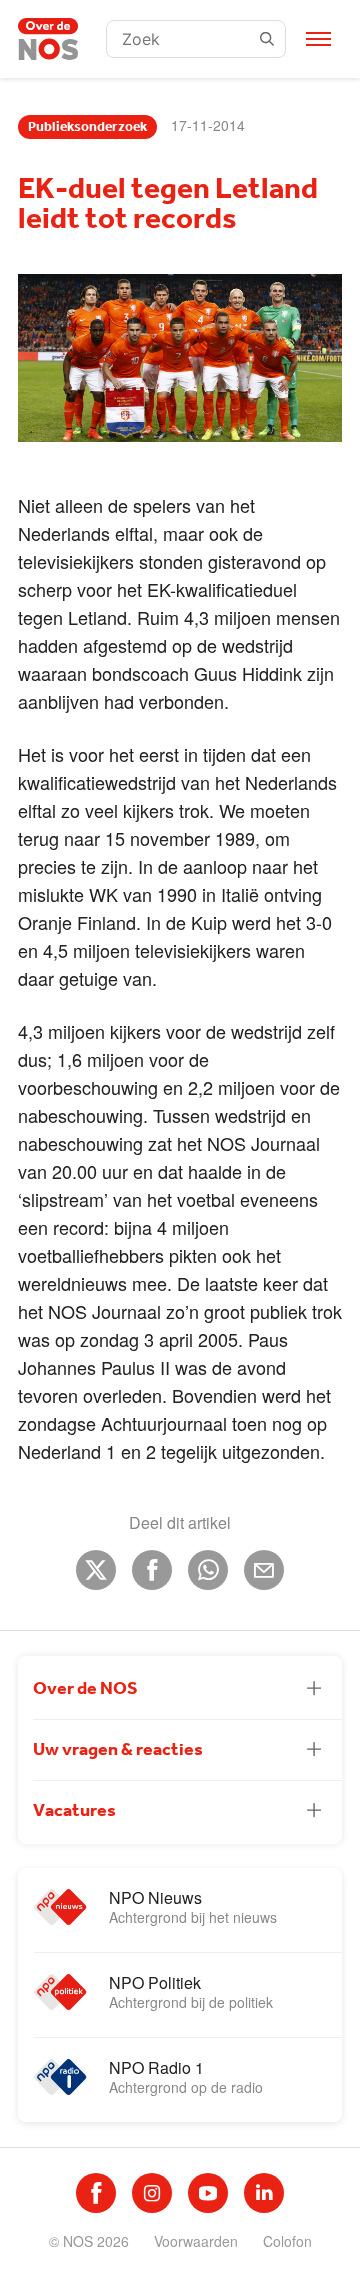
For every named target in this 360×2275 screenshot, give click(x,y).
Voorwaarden (196, 2241)
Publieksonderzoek (87, 127)
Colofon (287, 2241)
